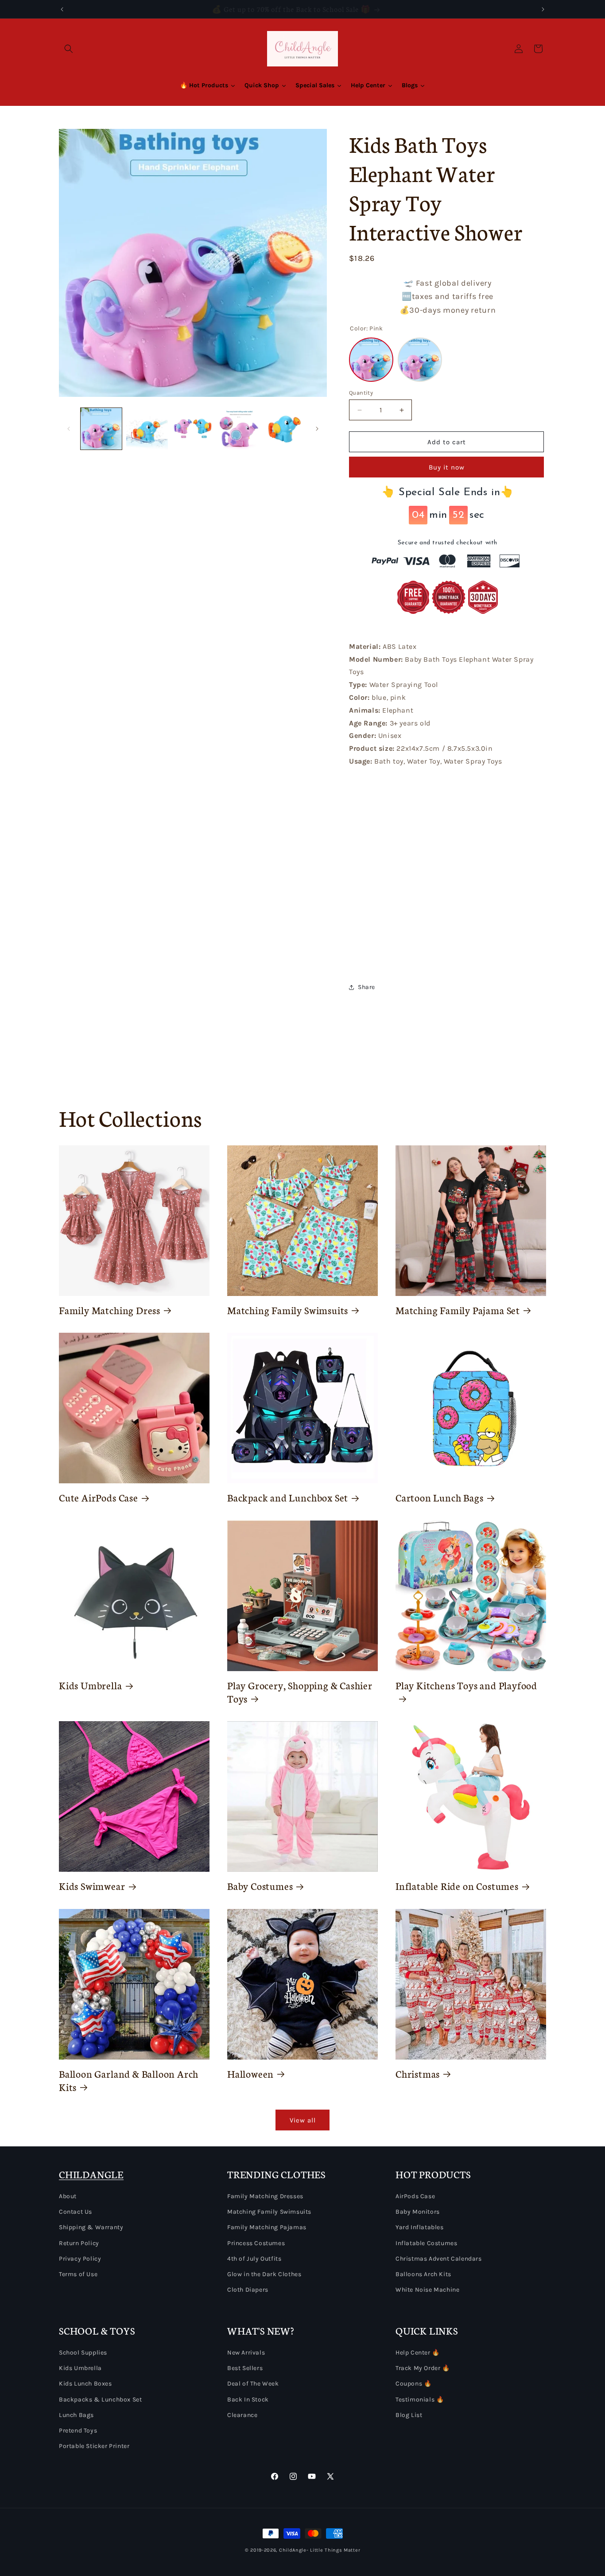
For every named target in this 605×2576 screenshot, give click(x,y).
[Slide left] (69, 429)
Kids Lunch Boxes (85, 2384)
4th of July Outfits (254, 2259)
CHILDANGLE (91, 2174)
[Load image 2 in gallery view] (147, 429)
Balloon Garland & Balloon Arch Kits (129, 2080)
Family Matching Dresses (265, 2196)
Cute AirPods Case (99, 1497)
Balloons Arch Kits (423, 2274)
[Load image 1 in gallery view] (101, 429)
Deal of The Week (253, 2384)
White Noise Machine (427, 2290)
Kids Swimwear (92, 1886)
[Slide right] (317, 429)
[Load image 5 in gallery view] (285, 429)
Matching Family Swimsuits (288, 1310)
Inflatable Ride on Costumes (457, 1886)
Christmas (418, 2074)
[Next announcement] (543, 9)
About (68, 2196)
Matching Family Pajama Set (458, 1310)
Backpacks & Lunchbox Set (100, 2399)
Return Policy (79, 2243)
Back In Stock (248, 2399)
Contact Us (76, 2212)
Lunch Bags (76, 2415)
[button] (69, 49)
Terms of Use (78, 2274)
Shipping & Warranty (91, 2227)
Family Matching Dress (110, 1310)
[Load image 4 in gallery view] (239, 429)
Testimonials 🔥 (420, 2399)
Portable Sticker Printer (94, 2446)
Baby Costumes (260, 1886)
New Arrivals (246, 2353)
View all (303, 2120)
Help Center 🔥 (418, 2353)
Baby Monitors (418, 2212)
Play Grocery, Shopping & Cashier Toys (300, 1692)
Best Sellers (245, 2368)
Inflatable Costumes (426, 2243)
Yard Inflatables (420, 2227)
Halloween (250, 2074)
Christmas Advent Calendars (439, 2259)
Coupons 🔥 (413, 2384)
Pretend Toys (78, 2431)
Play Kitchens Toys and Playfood (466, 1685)
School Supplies (83, 2353)
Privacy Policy (80, 2259)
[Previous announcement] (62, 9)
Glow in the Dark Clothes (264, 2274)
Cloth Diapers (248, 2290)
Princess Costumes (256, 2243)
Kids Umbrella (91, 1685)
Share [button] (366, 987)
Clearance (242, 2415)
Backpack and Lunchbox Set (288, 1497)
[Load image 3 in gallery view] (193, 429)
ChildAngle (293, 2550)
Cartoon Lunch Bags (440, 1497)
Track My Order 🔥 (423, 2368)
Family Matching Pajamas (267, 2227)
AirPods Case (415, 2196)
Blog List (409, 2415)
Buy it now (447, 467)
